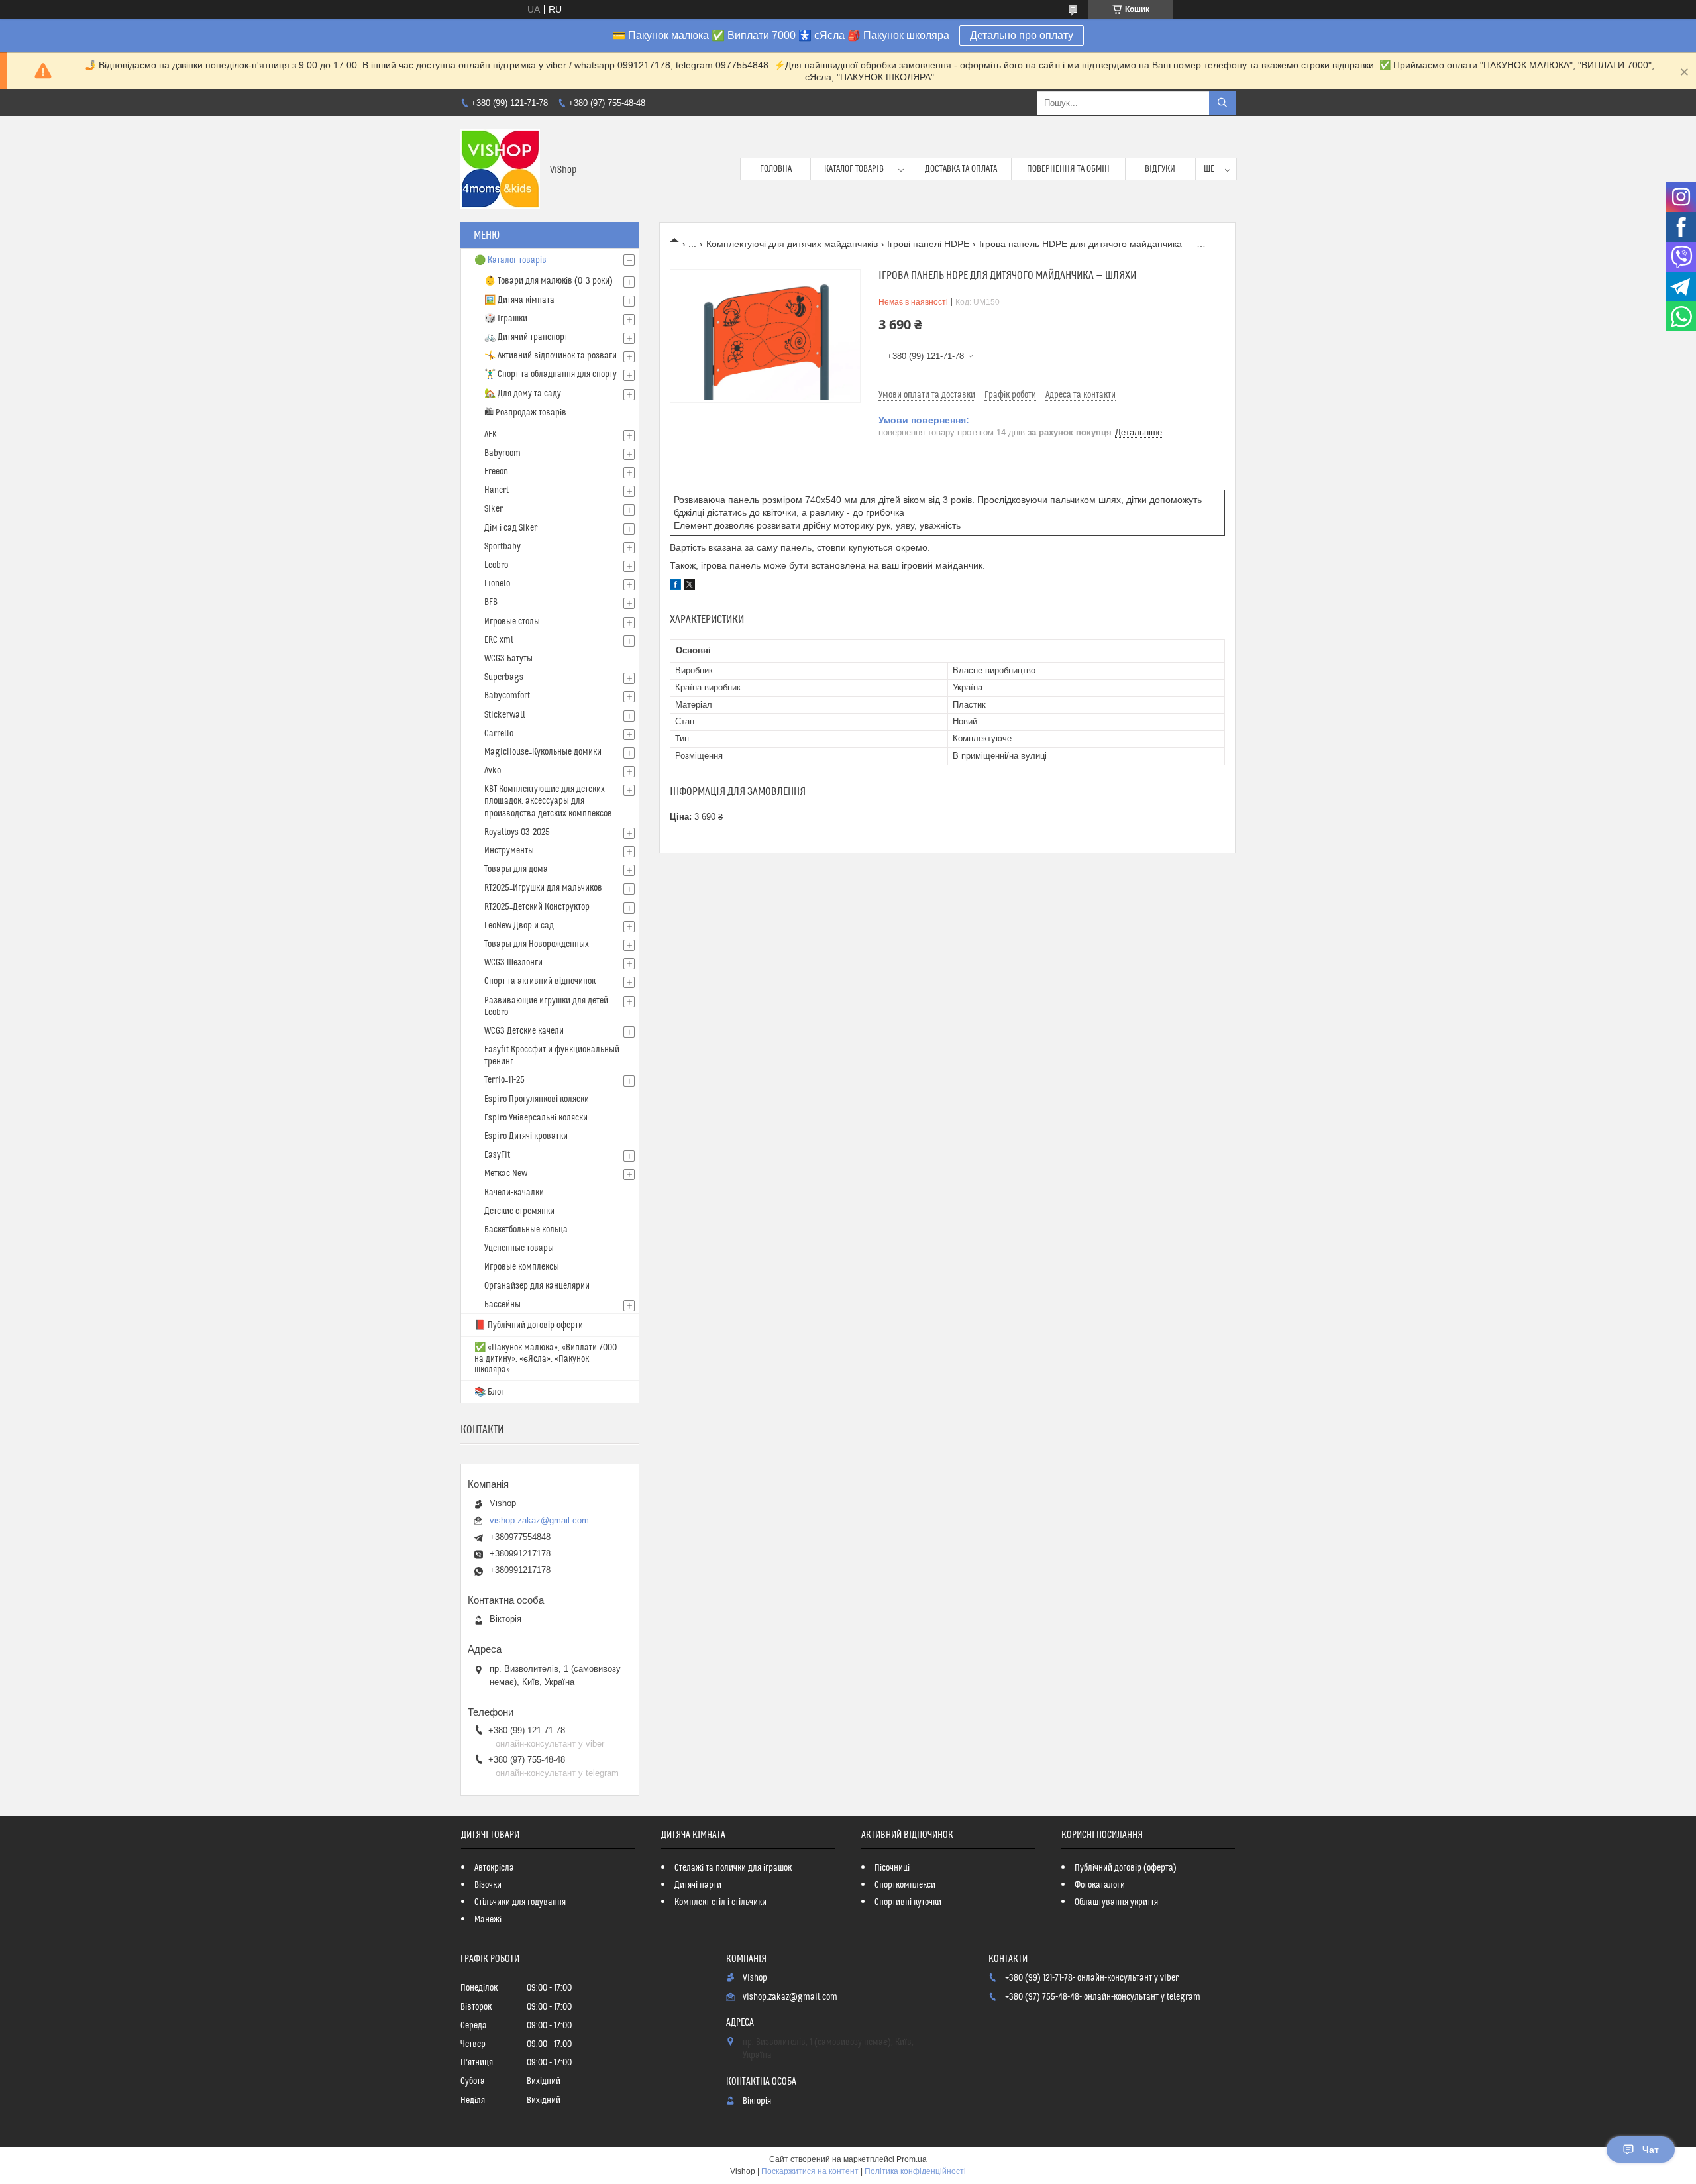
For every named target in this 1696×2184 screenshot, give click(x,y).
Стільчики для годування (520, 1902)
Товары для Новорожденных (537, 944)
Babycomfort (507, 696)
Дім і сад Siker (511, 528)
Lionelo (497, 584)
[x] (690, 586)
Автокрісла (494, 1868)
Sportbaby (503, 547)
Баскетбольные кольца (526, 1230)
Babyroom (503, 453)
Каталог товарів (854, 169)
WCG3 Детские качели (524, 1031)
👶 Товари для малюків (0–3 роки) (549, 281)
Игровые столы (512, 622)
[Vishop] (500, 169)
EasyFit (497, 1155)
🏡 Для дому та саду (523, 394)
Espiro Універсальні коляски (536, 1118)
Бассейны (503, 1305)
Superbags (504, 677)
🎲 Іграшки (506, 319)
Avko (493, 771)
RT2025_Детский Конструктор (537, 907)
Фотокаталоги (1100, 1885)
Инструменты (509, 851)
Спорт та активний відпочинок (540, 981)
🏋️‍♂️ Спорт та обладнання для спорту (551, 374)
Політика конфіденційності (915, 2171)
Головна (776, 169)
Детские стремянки (519, 1211)
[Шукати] (1222, 103)
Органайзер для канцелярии (537, 1286)
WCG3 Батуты (508, 659)
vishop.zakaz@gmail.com (539, 1520)
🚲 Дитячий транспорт (526, 337)
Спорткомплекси (905, 1885)
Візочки (488, 1885)
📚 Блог (489, 1392)
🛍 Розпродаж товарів (525, 413)
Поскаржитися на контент (810, 2171)
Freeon (496, 472)
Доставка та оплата (961, 169)
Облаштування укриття (1116, 1902)
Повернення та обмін (1068, 169)
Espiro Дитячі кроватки (526, 1136)
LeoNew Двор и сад (519, 926)
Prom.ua (912, 2159)
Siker (494, 509)
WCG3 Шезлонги (513, 963)
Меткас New (506, 1174)
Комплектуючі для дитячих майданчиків (792, 244)
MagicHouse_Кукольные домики (543, 752)
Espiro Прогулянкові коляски (537, 1099)
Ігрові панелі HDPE (928, 244)
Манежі (488, 1920)
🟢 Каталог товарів (510, 260)
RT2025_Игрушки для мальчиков (543, 888)
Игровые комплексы (522, 1267)
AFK (491, 435)
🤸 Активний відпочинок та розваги (551, 356)
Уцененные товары (519, 1248)
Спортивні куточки (908, 1902)
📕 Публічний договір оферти (529, 1325)
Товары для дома (516, 869)
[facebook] (675, 586)
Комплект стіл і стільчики (720, 1902)
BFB (491, 602)
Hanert (497, 490)
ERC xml (499, 640)
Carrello (499, 734)
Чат (1651, 2150)
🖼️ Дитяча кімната (519, 300)
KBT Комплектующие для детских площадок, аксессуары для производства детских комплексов (548, 801)
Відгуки (1160, 169)
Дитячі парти (698, 1885)
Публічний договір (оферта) (1126, 1868)
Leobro (496, 565)
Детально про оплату (1022, 35)
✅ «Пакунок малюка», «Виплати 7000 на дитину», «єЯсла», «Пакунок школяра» (546, 1359)
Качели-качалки (514, 1193)
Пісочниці (892, 1868)
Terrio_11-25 (504, 1080)
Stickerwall (505, 715)
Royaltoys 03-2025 (517, 832)
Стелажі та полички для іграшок (733, 1868)
